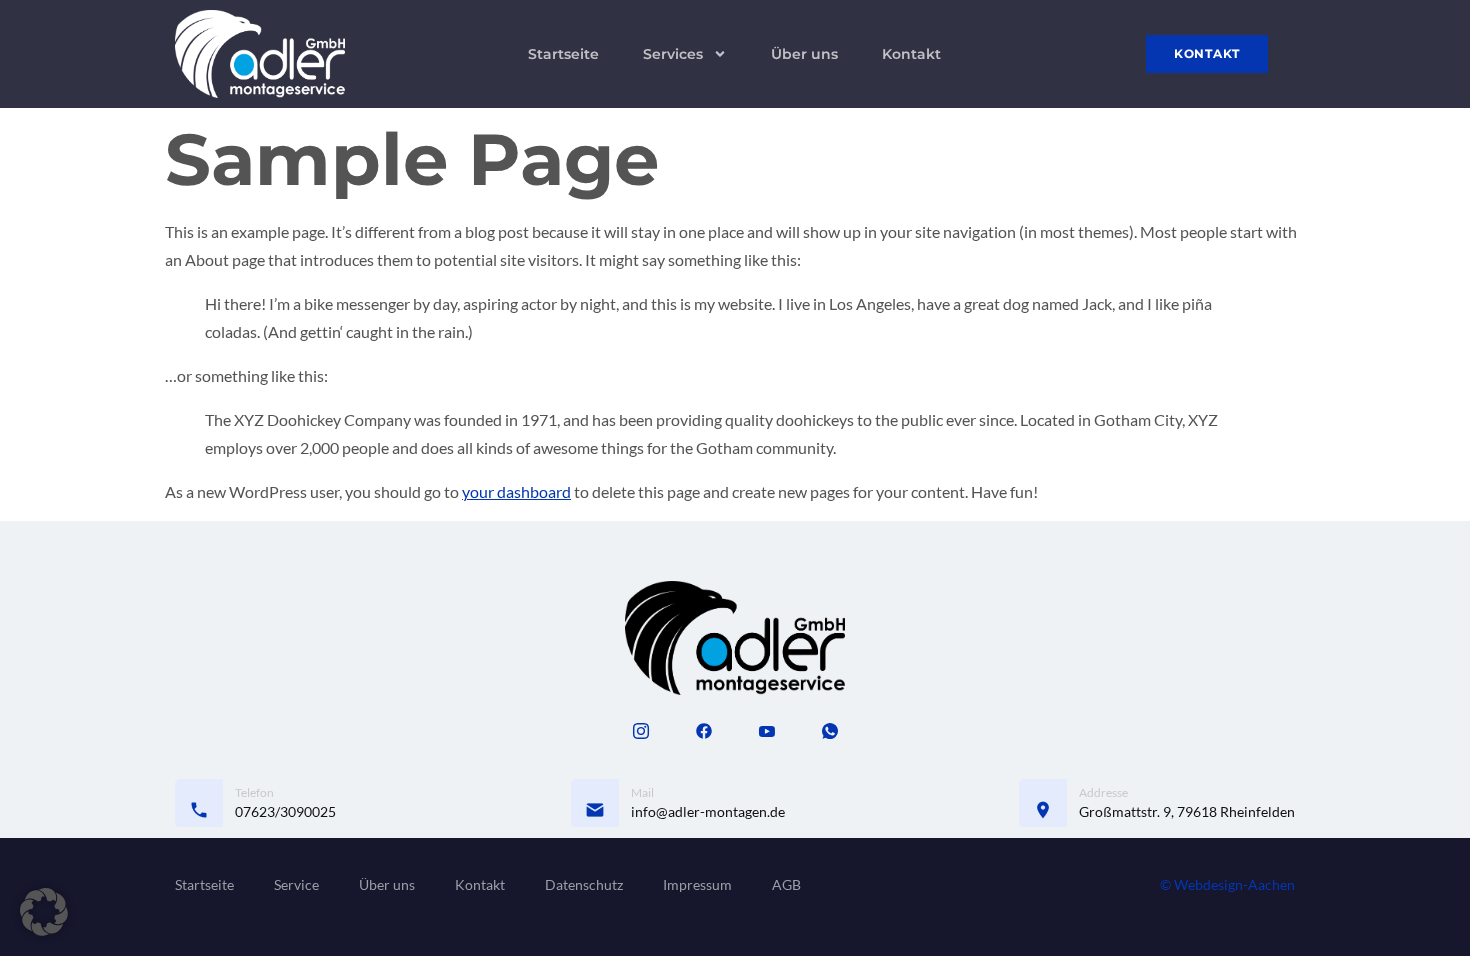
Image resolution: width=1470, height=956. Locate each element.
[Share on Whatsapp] (830, 730)
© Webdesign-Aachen (1227, 884)
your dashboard (516, 491)
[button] (44, 912)
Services (673, 54)
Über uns (804, 54)
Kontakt (911, 54)
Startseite (563, 54)
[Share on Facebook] (704, 730)
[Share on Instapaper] (641, 730)
